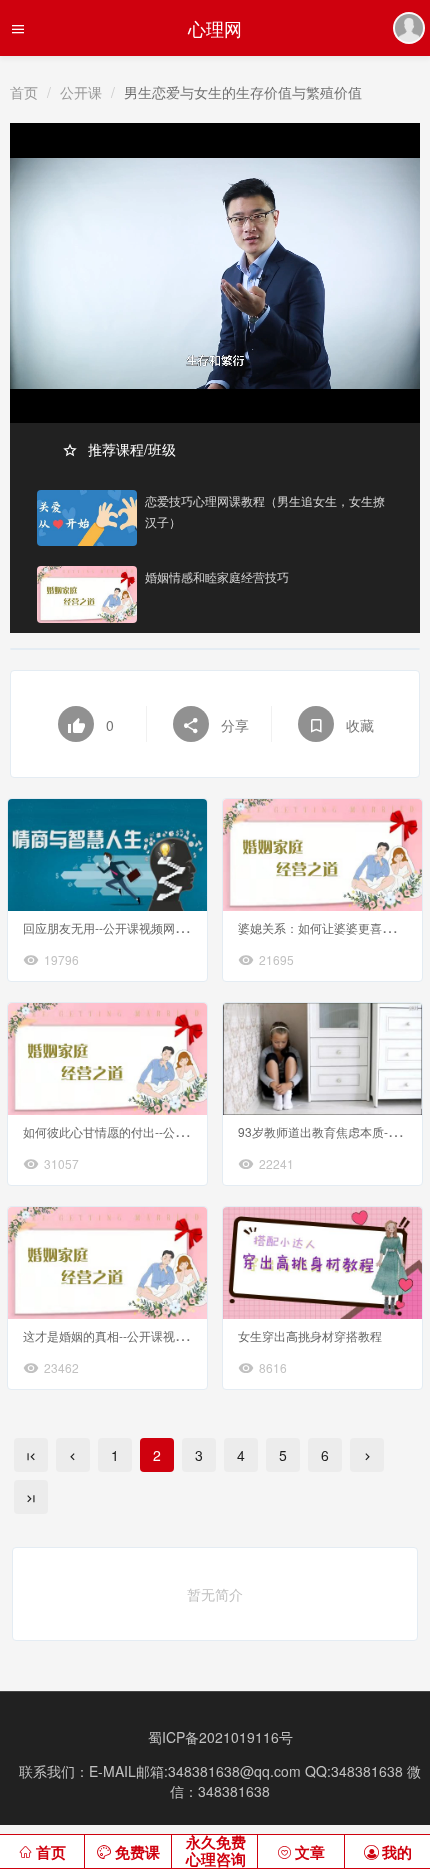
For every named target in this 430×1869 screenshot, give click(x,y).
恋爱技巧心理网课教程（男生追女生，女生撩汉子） (265, 511)
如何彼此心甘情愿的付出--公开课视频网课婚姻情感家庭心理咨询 (195, 1131)
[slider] (215, 385)
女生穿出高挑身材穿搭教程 (310, 1335)
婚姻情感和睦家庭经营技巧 (217, 576)
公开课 (81, 92)
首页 (24, 92)
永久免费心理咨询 (216, 1851)
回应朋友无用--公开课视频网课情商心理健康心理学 (159, 927)
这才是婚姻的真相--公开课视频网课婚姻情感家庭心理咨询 (177, 1335)
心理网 (215, 28)
